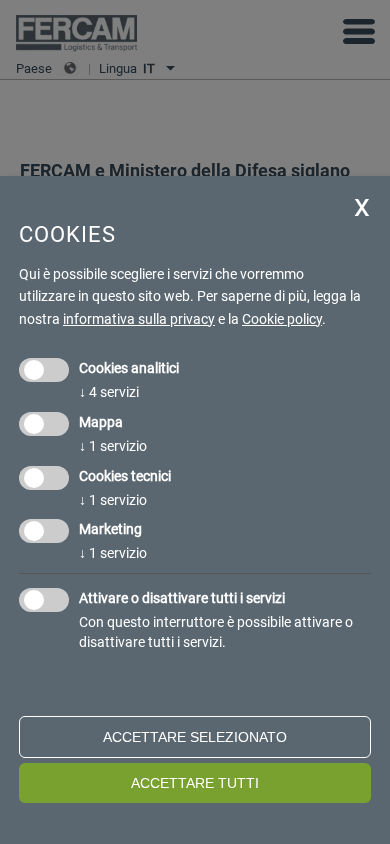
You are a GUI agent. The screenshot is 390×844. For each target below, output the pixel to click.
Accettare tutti (195, 783)
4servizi (109, 392)
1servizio (113, 446)
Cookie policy (282, 319)
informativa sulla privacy (139, 319)
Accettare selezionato (195, 737)
